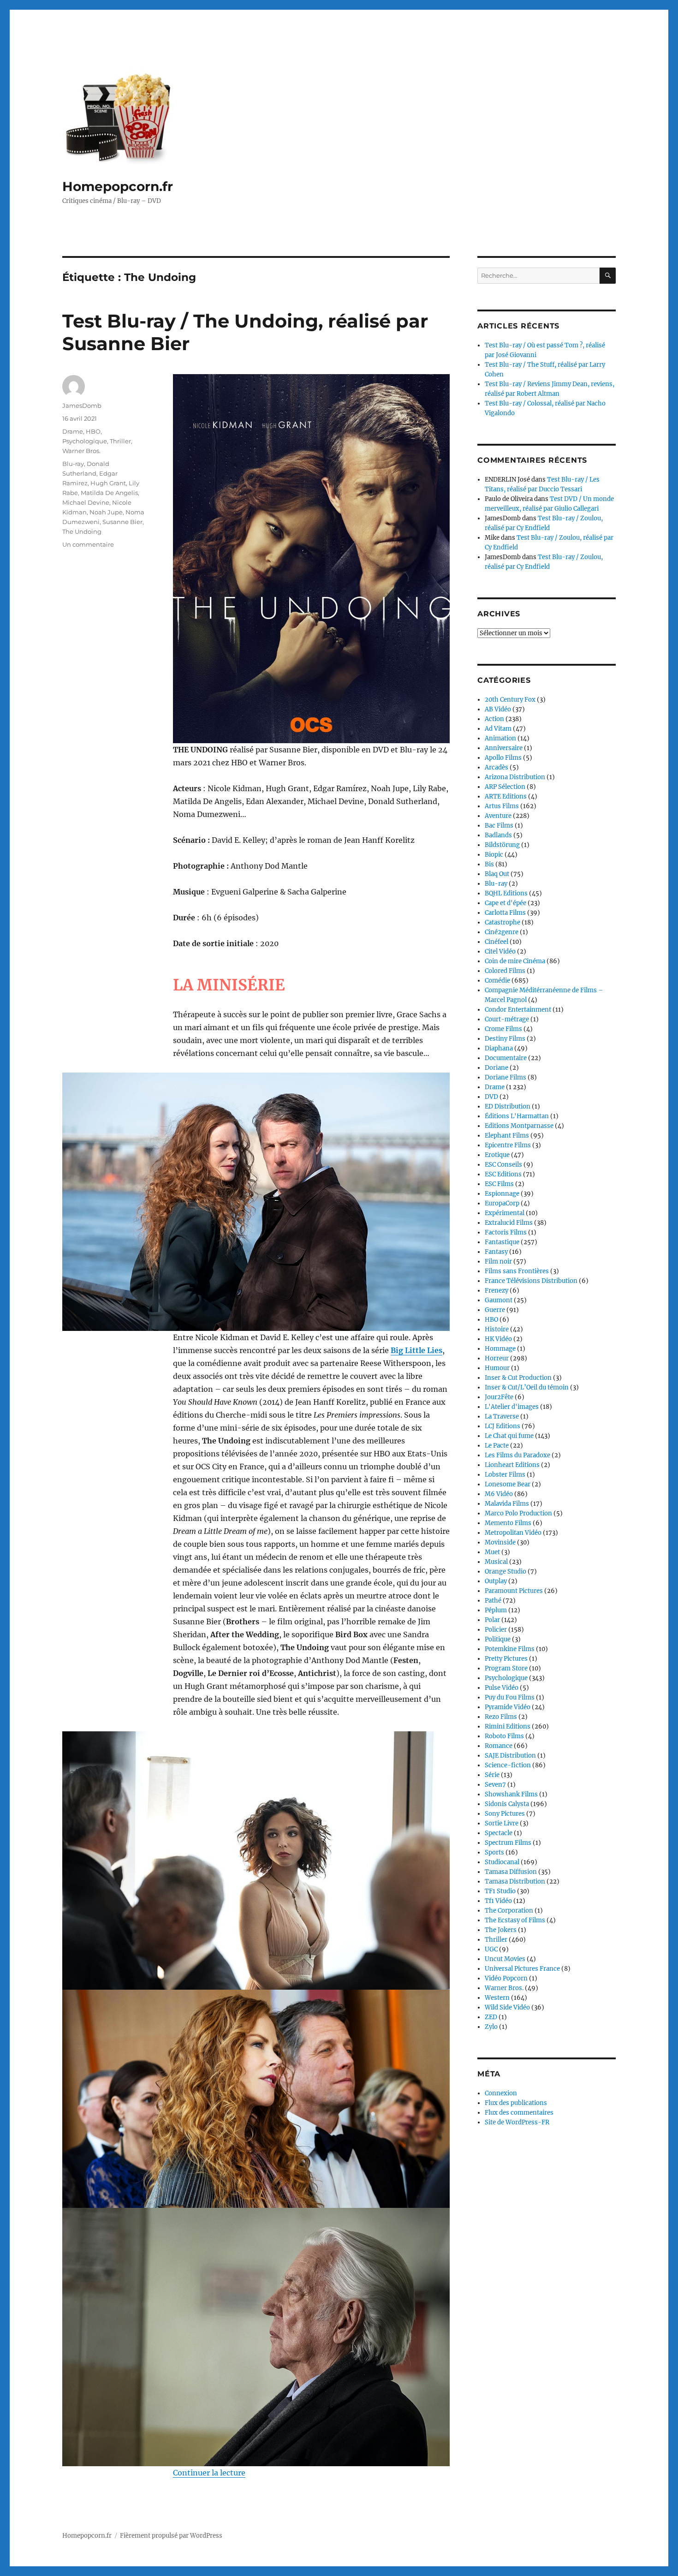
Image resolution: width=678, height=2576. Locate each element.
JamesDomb (82, 405)
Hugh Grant (108, 483)
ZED (491, 2017)
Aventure (498, 816)
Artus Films (502, 806)
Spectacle (499, 1833)
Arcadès (497, 767)
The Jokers (501, 1930)
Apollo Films (503, 758)
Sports (494, 1852)
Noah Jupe (106, 512)
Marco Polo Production (518, 1513)
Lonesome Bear (508, 1484)
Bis (489, 864)
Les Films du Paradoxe (517, 1455)
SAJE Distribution (510, 1756)
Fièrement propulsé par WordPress (171, 2536)
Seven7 (495, 1785)
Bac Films (499, 826)
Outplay (496, 1581)
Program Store (506, 1668)
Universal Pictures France (522, 1969)
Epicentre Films (508, 1145)
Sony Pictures (505, 1814)
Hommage (500, 1349)
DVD (491, 1097)
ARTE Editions (506, 796)
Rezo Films (501, 1717)
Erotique (497, 1155)
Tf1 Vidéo (498, 1901)
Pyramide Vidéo (508, 1707)
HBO (93, 431)
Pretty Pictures (506, 1659)
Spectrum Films (508, 1843)
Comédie (497, 981)
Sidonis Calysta (507, 1804)
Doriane (497, 1068)
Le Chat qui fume (509, 1436)
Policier (496, 1630)
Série (492, 1775)
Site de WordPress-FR (517, 2122)
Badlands (498, 835)
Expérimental (505, 1213)
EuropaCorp (502, 1203)
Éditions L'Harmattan (517, 1116)
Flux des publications (516, 2103)
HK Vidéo (498, 1339)
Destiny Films (505, 1039)
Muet (492, 1552)
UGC (491, 1949)
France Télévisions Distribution (531, 1281)
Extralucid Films (509, 1223)
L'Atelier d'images (512, 1407)
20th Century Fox (510, 700)
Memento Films (508, 1523)
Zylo (491, 2027)
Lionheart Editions (512, 1465)
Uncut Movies (505, 1959)
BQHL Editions (506, 893)
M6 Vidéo (499, 1494)
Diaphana (499, 1048)
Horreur (497, 1358)
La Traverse (502, 1416)
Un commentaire (88, 544)
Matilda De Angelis (109, 493)
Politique (498, 1639)
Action (494, 719)
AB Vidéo (498, 709)
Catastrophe (503, 922)
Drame (73, 431)
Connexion (501, 2093)
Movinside (500, 1542)
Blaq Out (497, 874)
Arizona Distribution (515, 777)
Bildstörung (502, 845)
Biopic (494, 855)
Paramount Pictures (514, 1591)
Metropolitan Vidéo (513, 1533)
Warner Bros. (81, 451)
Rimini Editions (508, 1726)
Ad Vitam (498, 729)
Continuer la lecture (209, 2473)
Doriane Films (506, 1077)
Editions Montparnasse (519, 1126)
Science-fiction (508, 1765)
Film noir (498, 1261)
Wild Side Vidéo (507, 2007)
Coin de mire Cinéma (515, 961)
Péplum (496, 1610)
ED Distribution (508, 1106)
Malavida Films (507, 1504)
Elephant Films (507, 1136)
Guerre (495, 1310)
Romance (499, 1746)
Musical (496, 1562)
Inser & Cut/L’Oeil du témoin (527, 1387)
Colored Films (505, 971)
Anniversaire (504, 748)
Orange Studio (506, 1571)
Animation (500, 738)
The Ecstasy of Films (515, 1920)
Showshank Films (511, 1794)
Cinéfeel (497, 942)
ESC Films (499, 1184)
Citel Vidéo (500, 951)
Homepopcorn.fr (118, 186)
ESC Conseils (503, 1165)
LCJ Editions (503, 1426)
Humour (497, 1368)
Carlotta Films (505, 913)
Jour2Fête (499, 1397)
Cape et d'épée (506, 903)
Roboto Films (504, 1736)
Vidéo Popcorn (506, 1978)
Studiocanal (502, 1862)
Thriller (120, 441)
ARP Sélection (505, 787)
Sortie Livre (502, 1823)
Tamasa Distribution (515, 1881)
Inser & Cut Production (518, 1378)
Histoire (497, 1329)
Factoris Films (506, 1232)
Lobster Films (505, 1475)
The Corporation (509, 1911)
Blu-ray (73, 464)
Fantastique (502, 1242)
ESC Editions (503, 1174)
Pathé (493, 1601)
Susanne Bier (122, 522)
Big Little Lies (416, 1350)
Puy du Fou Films (510, 1697)
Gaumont (499, 1300)
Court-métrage (507, 1019)
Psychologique (85, 441)
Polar (492, 1620)
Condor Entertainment (518, 1010)
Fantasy (496, 1252)
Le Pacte (497, 1446)
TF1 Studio (500, 1891)
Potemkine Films (510, 1649)
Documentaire (506, 1058)
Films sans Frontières (517, 1271)
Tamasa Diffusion (511, 1872)
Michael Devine (86, 502)
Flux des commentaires (519, 2113)
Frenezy (497, 1291)
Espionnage (502, 1194)
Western (497, 1998)
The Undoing (82, 531)
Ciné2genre (502, 932)
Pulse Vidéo (502, 1688)
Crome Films (503, 1029)
